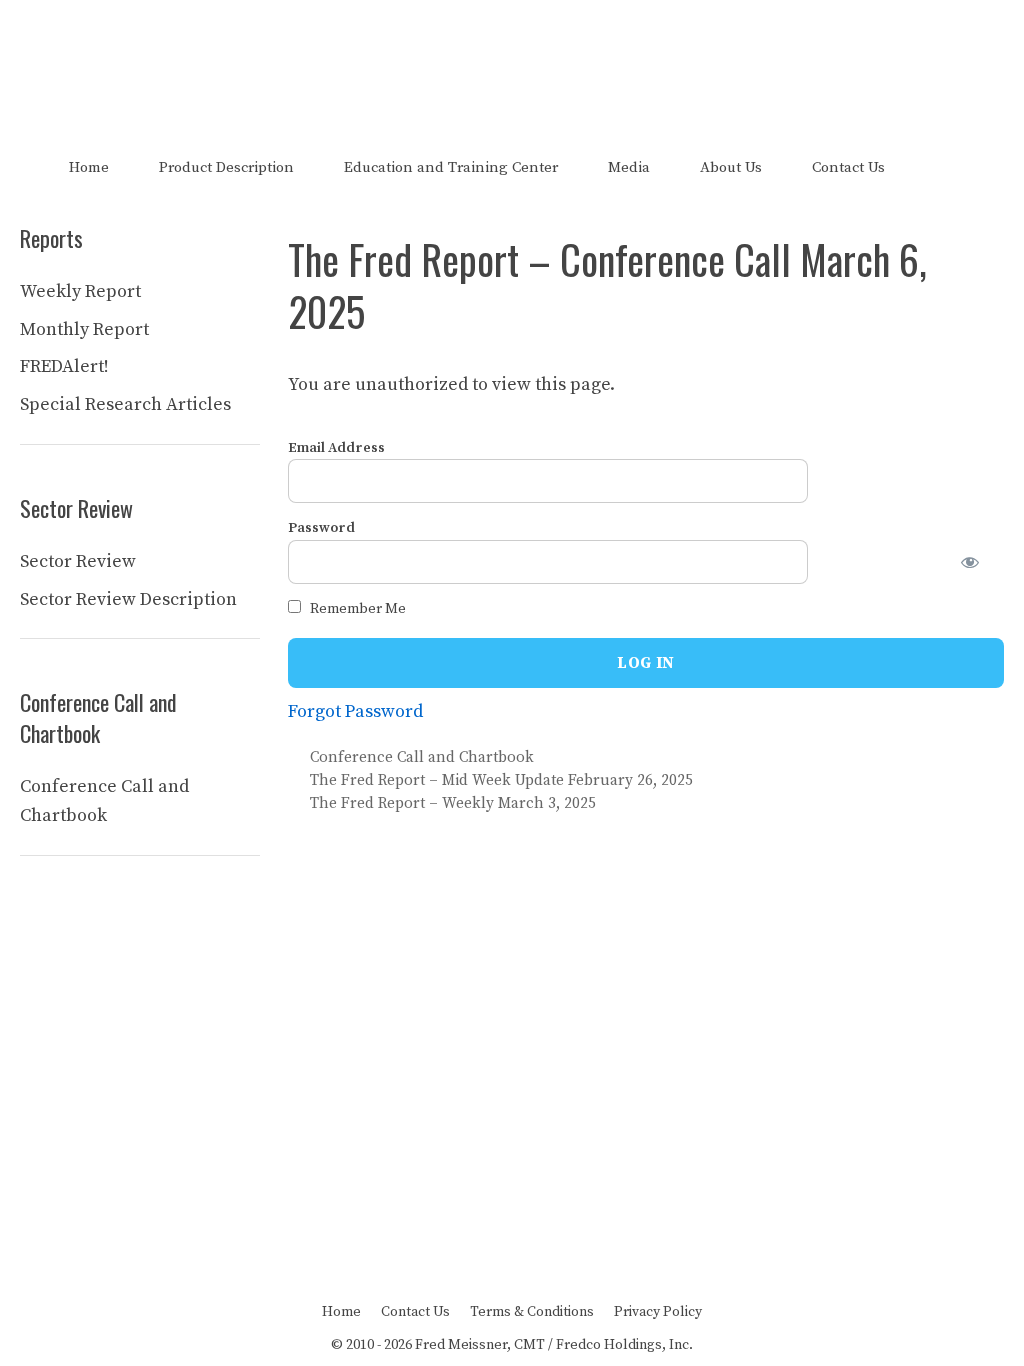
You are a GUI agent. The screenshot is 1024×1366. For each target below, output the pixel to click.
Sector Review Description (128, 599)
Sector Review (78, 561)
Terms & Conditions (532, 1312)
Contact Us (848, 167)
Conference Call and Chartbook (422, 757)
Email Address (336, 448)
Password (321, 528)
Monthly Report (84, 329)
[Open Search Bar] (944, 167)
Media (629, 167)
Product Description (226, 167)
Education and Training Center (451, 167)
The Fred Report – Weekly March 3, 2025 (453, 803)
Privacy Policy (658, 1312)
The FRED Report (512, 58)
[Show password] (982, 562)
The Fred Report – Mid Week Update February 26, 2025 (501, 780)
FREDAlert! (64, 366)
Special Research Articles (125, 404)
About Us (731, 167)
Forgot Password (355, 711)
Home (89, 167)
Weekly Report (80, 291)
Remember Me (356, 609)
